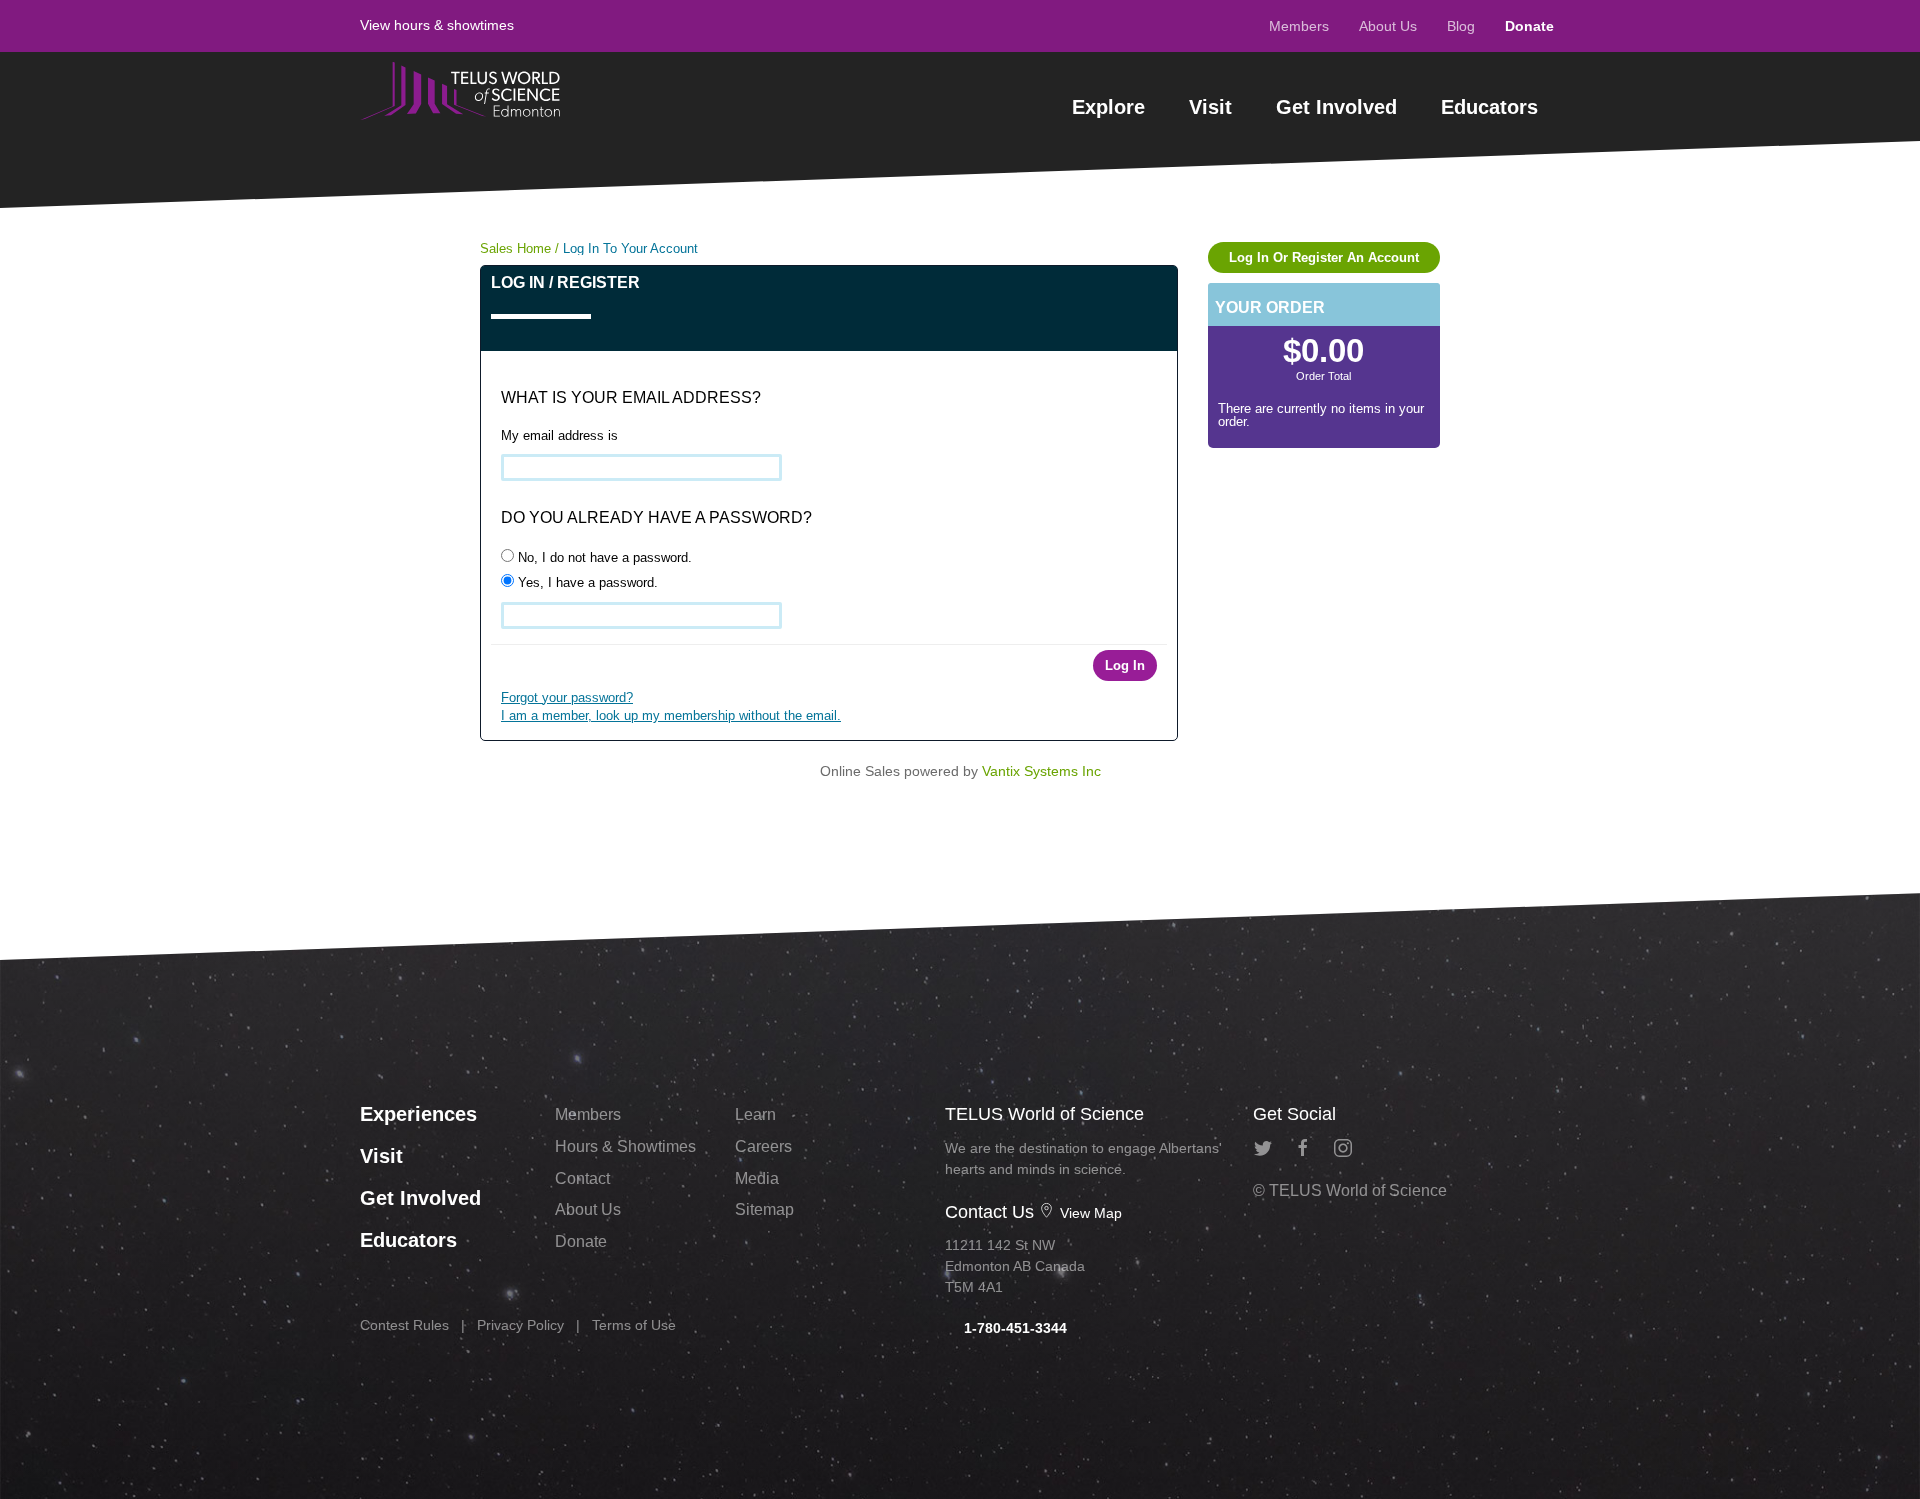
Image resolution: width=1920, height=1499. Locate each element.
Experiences (418, 1114)
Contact (582, 1178)
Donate (1529, 26)
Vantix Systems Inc (1041, 771)
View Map (1089, 1213)
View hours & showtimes (437, 25)
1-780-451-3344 (1013, 1328)
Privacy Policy (520, 1325)
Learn (755, 1114)
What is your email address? (631, 397)
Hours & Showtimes (625, 1146)
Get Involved (1336, 107)
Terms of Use (634, 1325)
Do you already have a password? (656, 517)
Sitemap (764, 1209)
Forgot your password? (567, 697)
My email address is (559, 435)
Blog (1461, 26)
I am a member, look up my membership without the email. (671, 715)
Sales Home (515, 248)
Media (757, 1178)
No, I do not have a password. (603, 557)
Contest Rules (404, 1325)
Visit (1210, 107)
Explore (1108, 107)
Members (1299, 26)
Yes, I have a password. (586, 582)
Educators (1489, 107)
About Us (1388, 26)
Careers (763, 1146)
